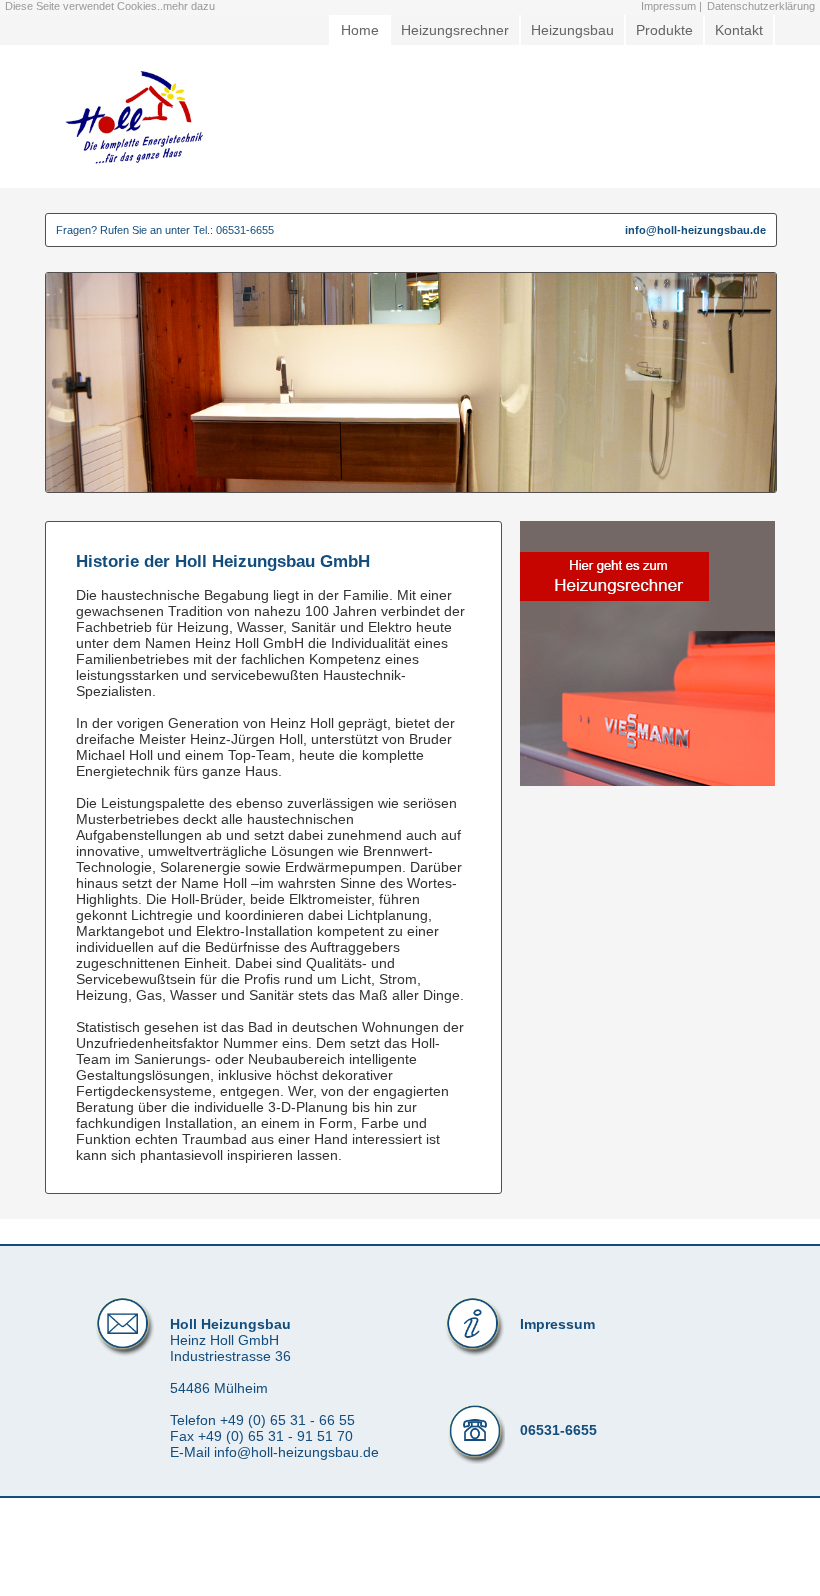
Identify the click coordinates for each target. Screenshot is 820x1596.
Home (360, 30)
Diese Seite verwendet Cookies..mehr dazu (110, 6)
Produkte (664, 30)
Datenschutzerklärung (761, 6)
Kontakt (739, 30)
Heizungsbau (572, 30)
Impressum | (671, 6)
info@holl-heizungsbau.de (695, 230)
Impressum (557, 1324)
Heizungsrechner (455, 30)
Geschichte (727, 114)
